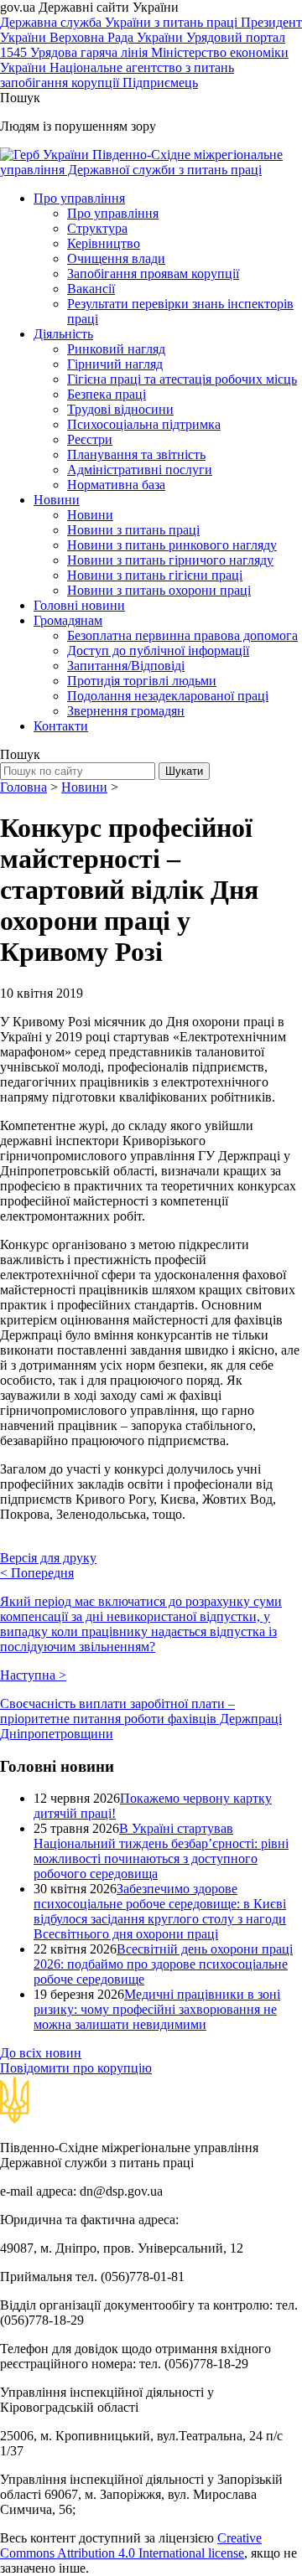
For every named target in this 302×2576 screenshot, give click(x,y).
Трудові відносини (120, 409)
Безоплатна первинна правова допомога (182, 635)
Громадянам (68, 620)
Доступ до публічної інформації (158, 650)
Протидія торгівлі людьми (142, 681)
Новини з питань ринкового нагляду (172, 545)
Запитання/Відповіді (126, 666)
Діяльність (63, 334)
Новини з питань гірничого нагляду (170, 560)
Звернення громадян (126, 711)
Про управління (79, 198)
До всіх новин (41, 2053)
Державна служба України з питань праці (120, 22)
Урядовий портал (236, 37)
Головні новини (79, 605)
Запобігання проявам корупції (153, 274)
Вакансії (91, 289)
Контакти (61, 726)
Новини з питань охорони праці (159, 590)
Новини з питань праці (133, 530)
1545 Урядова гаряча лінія (75, 52)
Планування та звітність (136, 454)
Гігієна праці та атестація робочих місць (182, 379)
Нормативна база (116, 485)
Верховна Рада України (118, 37)
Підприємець (160, 83)
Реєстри (90, 439)
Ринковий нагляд (116, 349)
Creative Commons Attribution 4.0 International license (131, 2545)
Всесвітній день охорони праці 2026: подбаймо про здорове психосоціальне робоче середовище (163, 1964)
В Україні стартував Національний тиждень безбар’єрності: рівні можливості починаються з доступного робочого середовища (161, 1851)
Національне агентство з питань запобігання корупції (117, 75)
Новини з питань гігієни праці (155, 575)
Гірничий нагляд (115, 364)
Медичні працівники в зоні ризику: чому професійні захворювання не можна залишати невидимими (157, 2009)
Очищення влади (116, 258)
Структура (97, 228)
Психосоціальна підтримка (144, 424)
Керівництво (104, 243)
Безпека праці (107, 394)
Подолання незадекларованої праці (168, 696)
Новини (57, 500)
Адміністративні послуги (140, 470)
